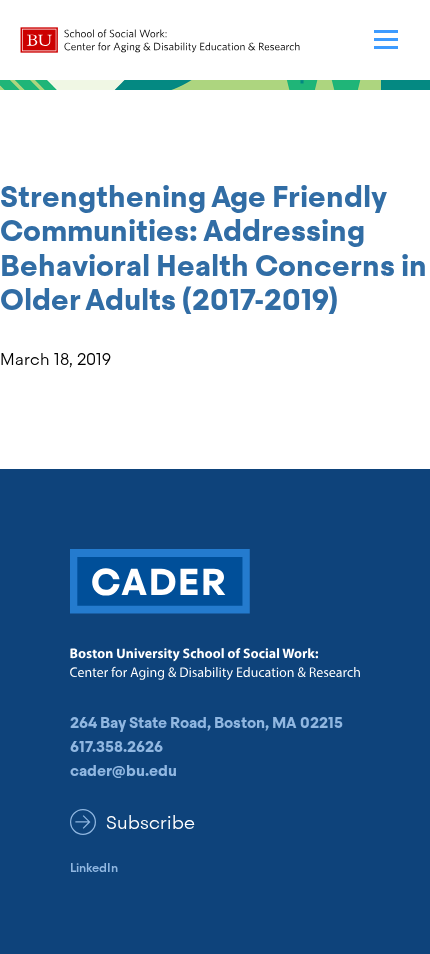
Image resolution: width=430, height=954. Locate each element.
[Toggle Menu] (386, 40)
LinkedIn (94, 868)
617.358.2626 (116, 747)
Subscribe (150, 822)
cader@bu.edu (123, 771)
